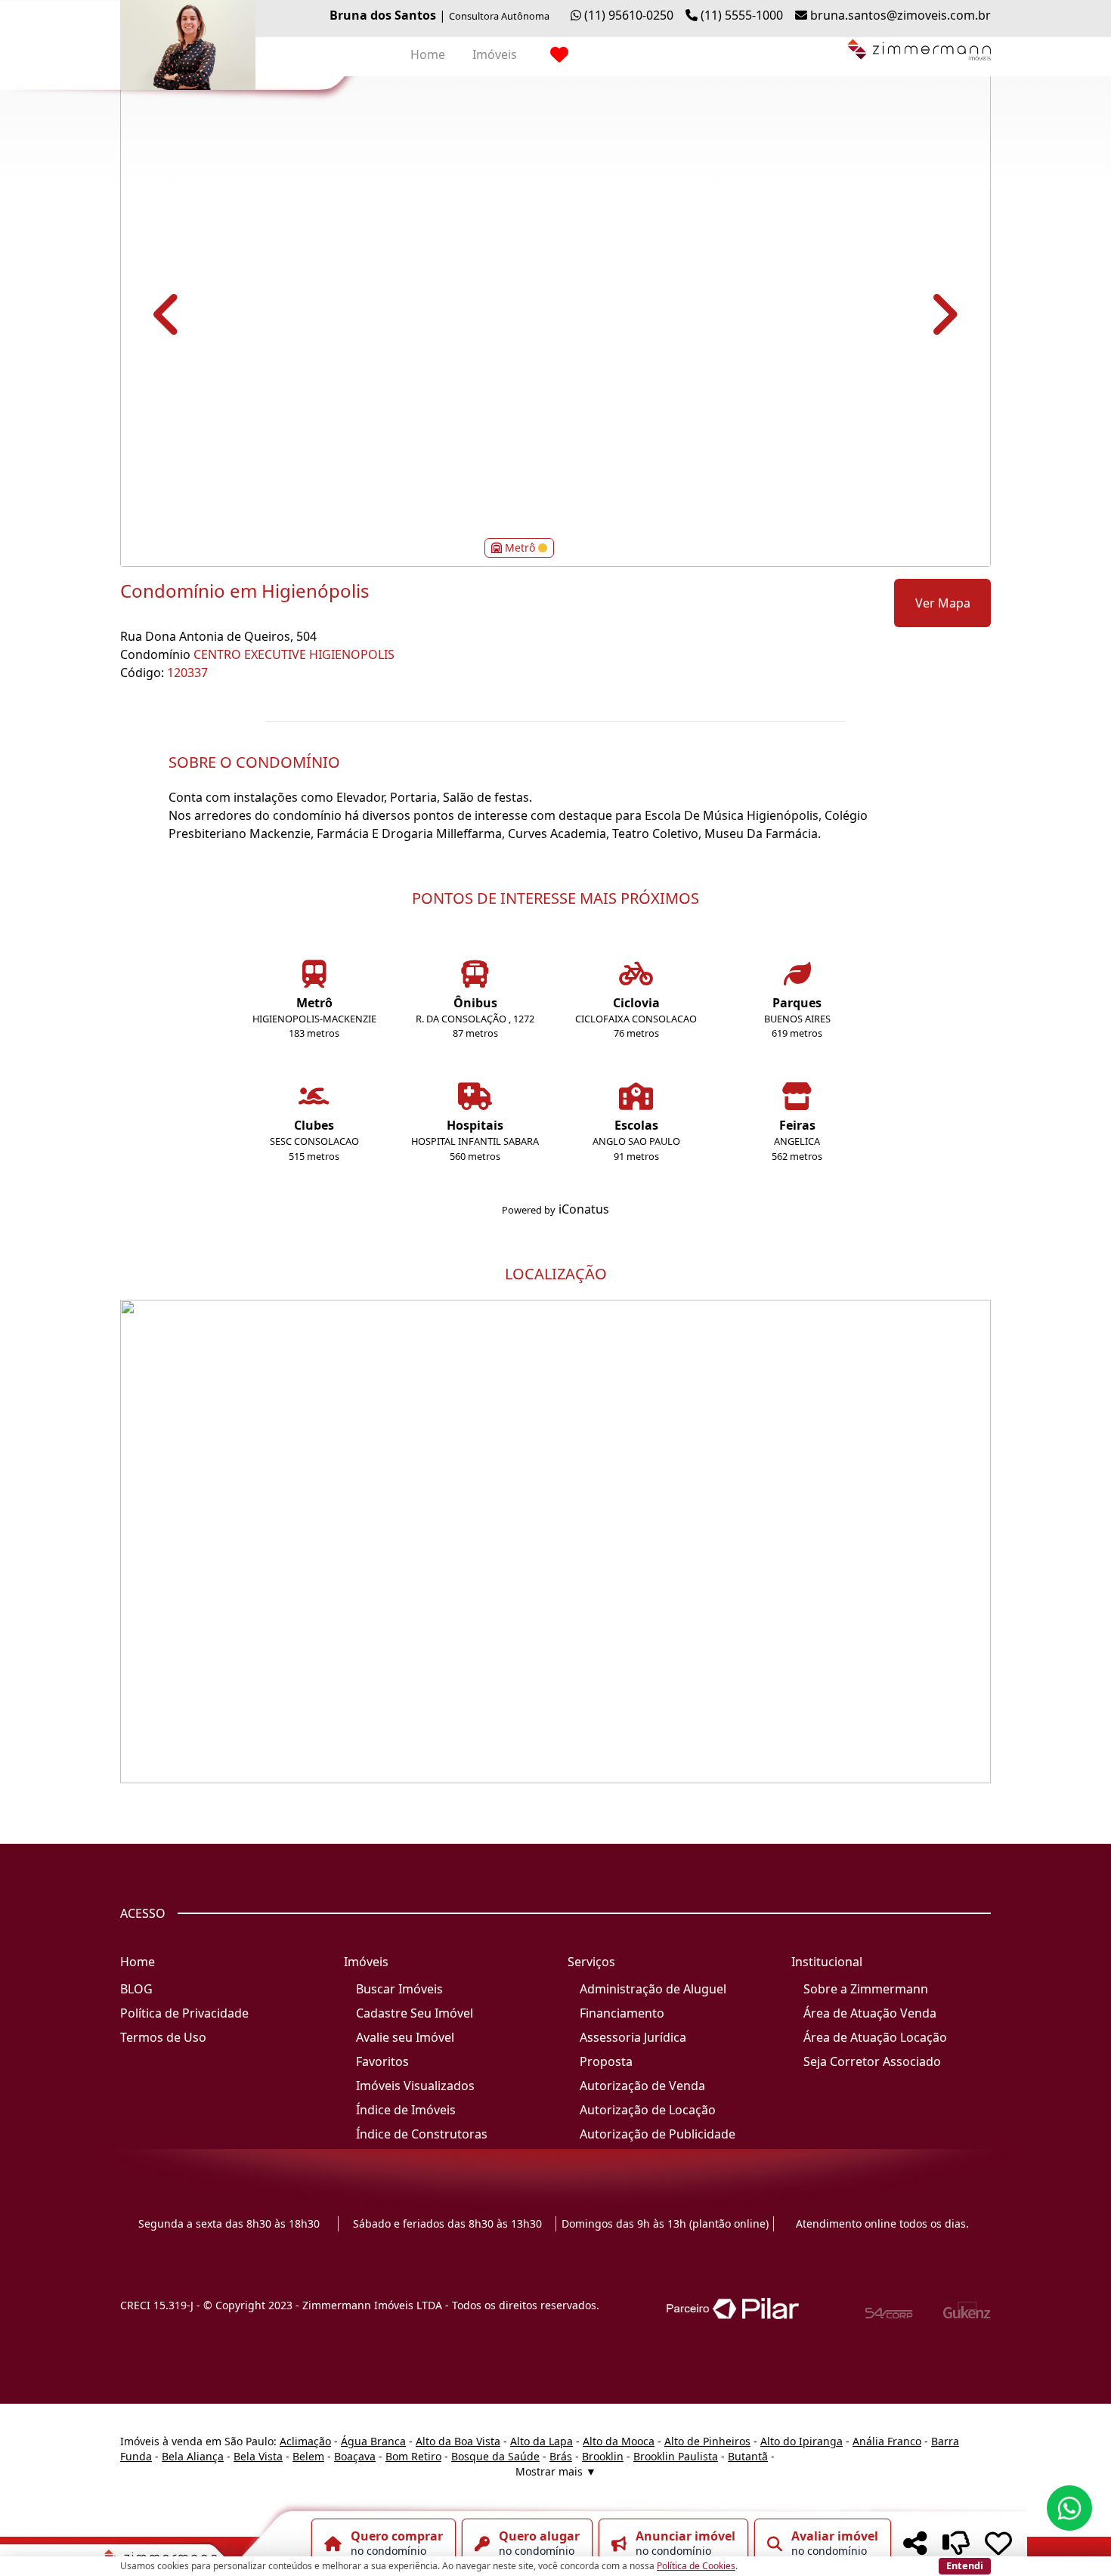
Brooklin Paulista (676, 2456)
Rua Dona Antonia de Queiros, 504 (218, 636)
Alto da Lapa (542, 2441)
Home (428, 54)
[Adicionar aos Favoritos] (998, 2544)
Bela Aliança (193, 2456)
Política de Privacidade (184, 2013)
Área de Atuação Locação (875, 2037)
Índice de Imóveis (406, 2110)
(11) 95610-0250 (629, 15)
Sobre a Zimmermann (866, 1989)
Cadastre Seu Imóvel (415, 2013)
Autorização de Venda (642, 2086)
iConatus (584, 1209)
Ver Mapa (943, 603)
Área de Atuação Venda (870, 2013)
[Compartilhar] (915, 2544)
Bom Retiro (413, 2456)
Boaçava (355, 2456)
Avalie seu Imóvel (405, 2037)
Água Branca (373, 2441)
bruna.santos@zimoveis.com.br (901, 15)
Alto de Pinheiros (707, 2441)
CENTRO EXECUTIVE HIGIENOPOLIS (294, 654)
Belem (308, 2456)
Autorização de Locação (648, 2110)
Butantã (748, 2456)
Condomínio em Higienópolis (245, 591)
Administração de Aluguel (653, 1989)
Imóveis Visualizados (415, 2086)
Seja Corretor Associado (872, 2061)
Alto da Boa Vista (458, 2441)
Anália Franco (887, 2441)
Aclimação (305, 2441)
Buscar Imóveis (399, 1989)
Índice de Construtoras (422, 2134)
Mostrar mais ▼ (556, 2471)
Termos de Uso (163, 2037)
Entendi (965, 2565)
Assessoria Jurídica (633, 2037)
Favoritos (382, 2061)
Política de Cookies (696, 2566)
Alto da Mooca (619, 2441)
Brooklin (603, 2456)
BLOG (136, 1989)
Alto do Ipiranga (802, 2441)
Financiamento (622, 2013)
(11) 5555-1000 (742, 15)
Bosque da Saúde (495, 2456)
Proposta (606, 2061)
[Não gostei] (956, 2544)
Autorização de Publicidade (658, 2134)
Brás (561, 2456)
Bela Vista (258, 2456)
